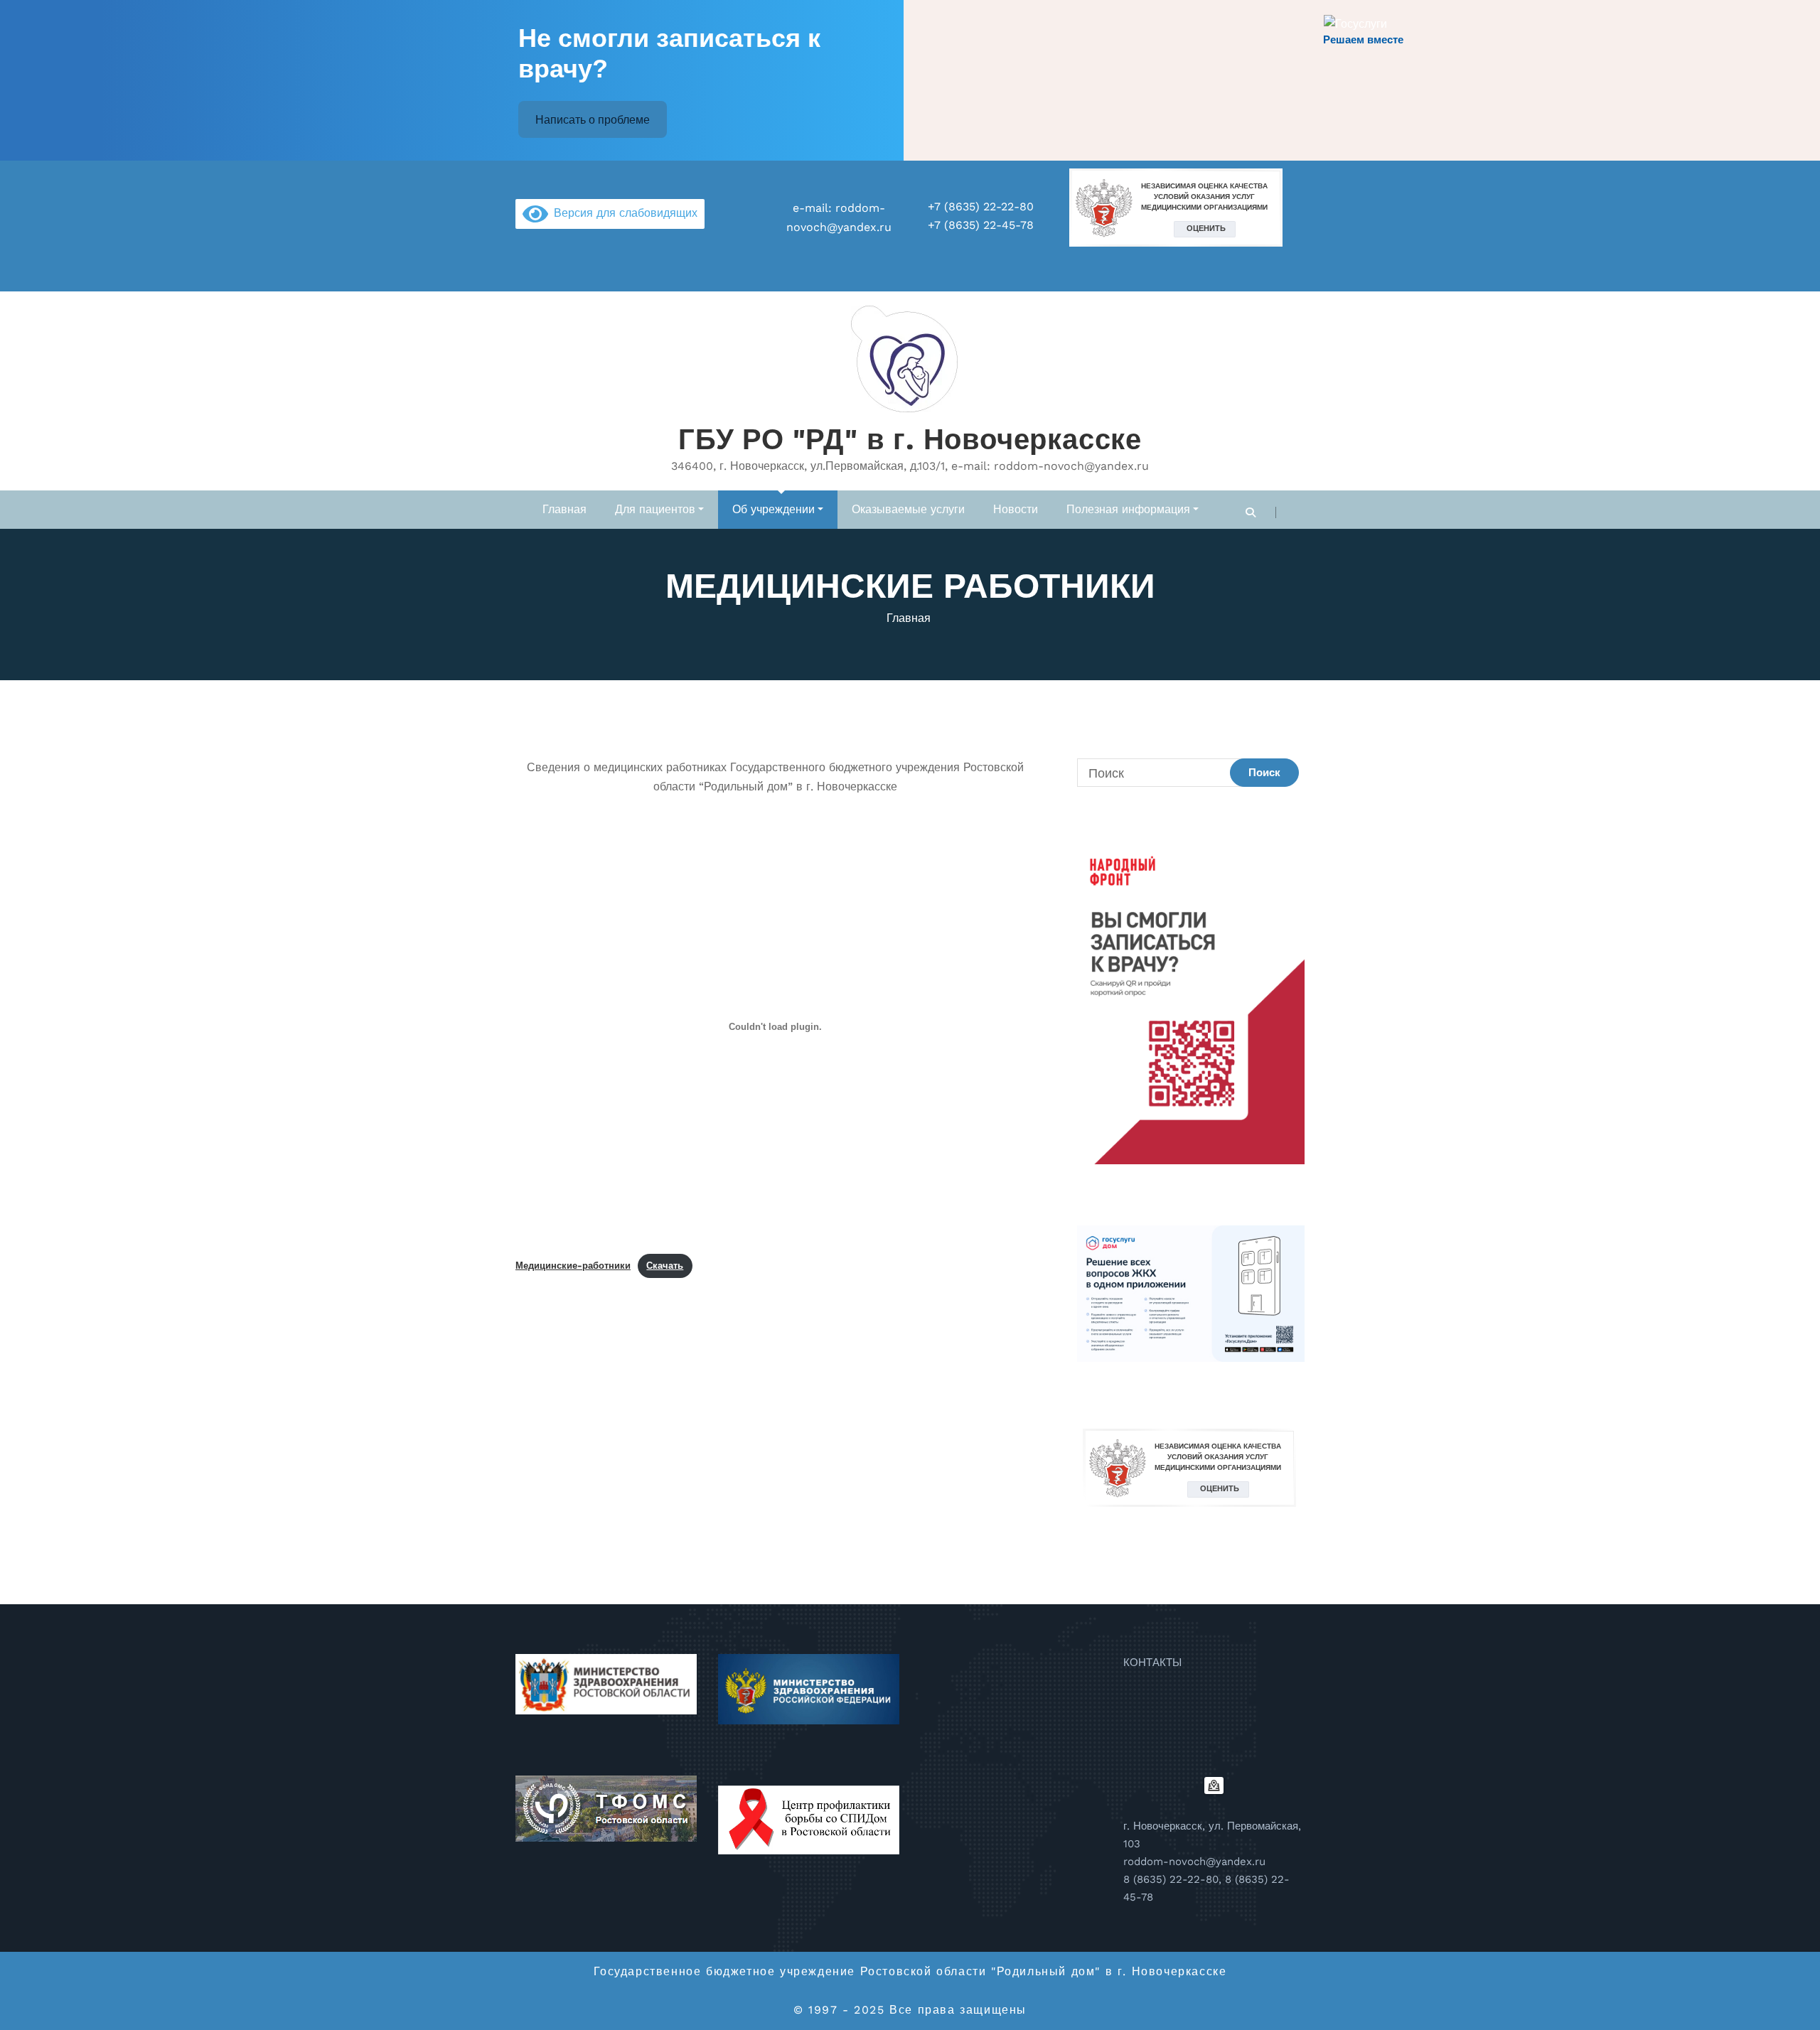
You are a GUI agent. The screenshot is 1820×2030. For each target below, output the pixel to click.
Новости (1016, 509)
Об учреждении (773, 509)
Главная (564, 509)
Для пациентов (655, 509)
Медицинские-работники (573, 1266)
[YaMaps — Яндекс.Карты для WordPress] (1214, 1785)
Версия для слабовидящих (623, 213)
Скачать (665, 1266)
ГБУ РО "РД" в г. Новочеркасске (910, 440)
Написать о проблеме (593, 120)
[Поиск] (1252, 512)
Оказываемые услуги (908, 509)
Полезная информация (1128, 509)
